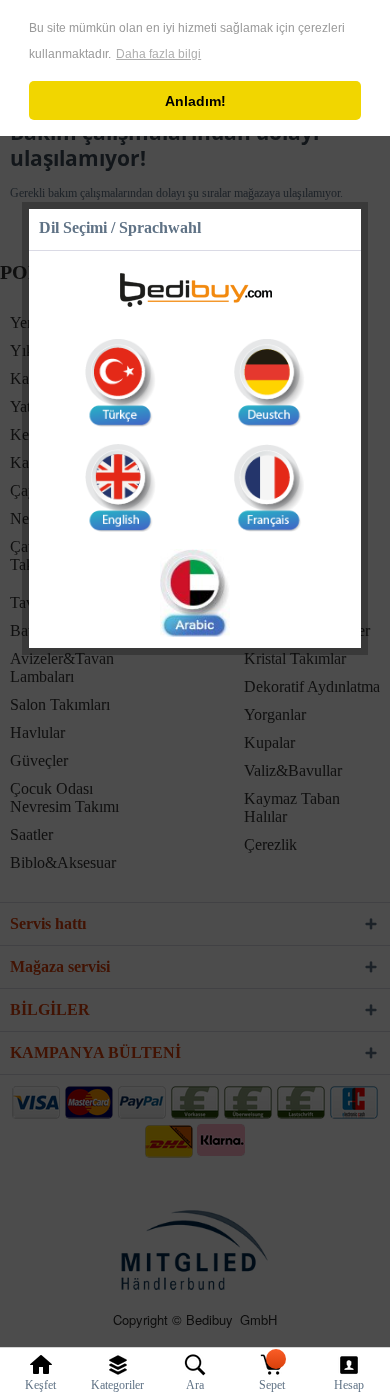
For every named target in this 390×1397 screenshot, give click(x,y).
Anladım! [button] (195, 101)
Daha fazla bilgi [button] (158, 54)
